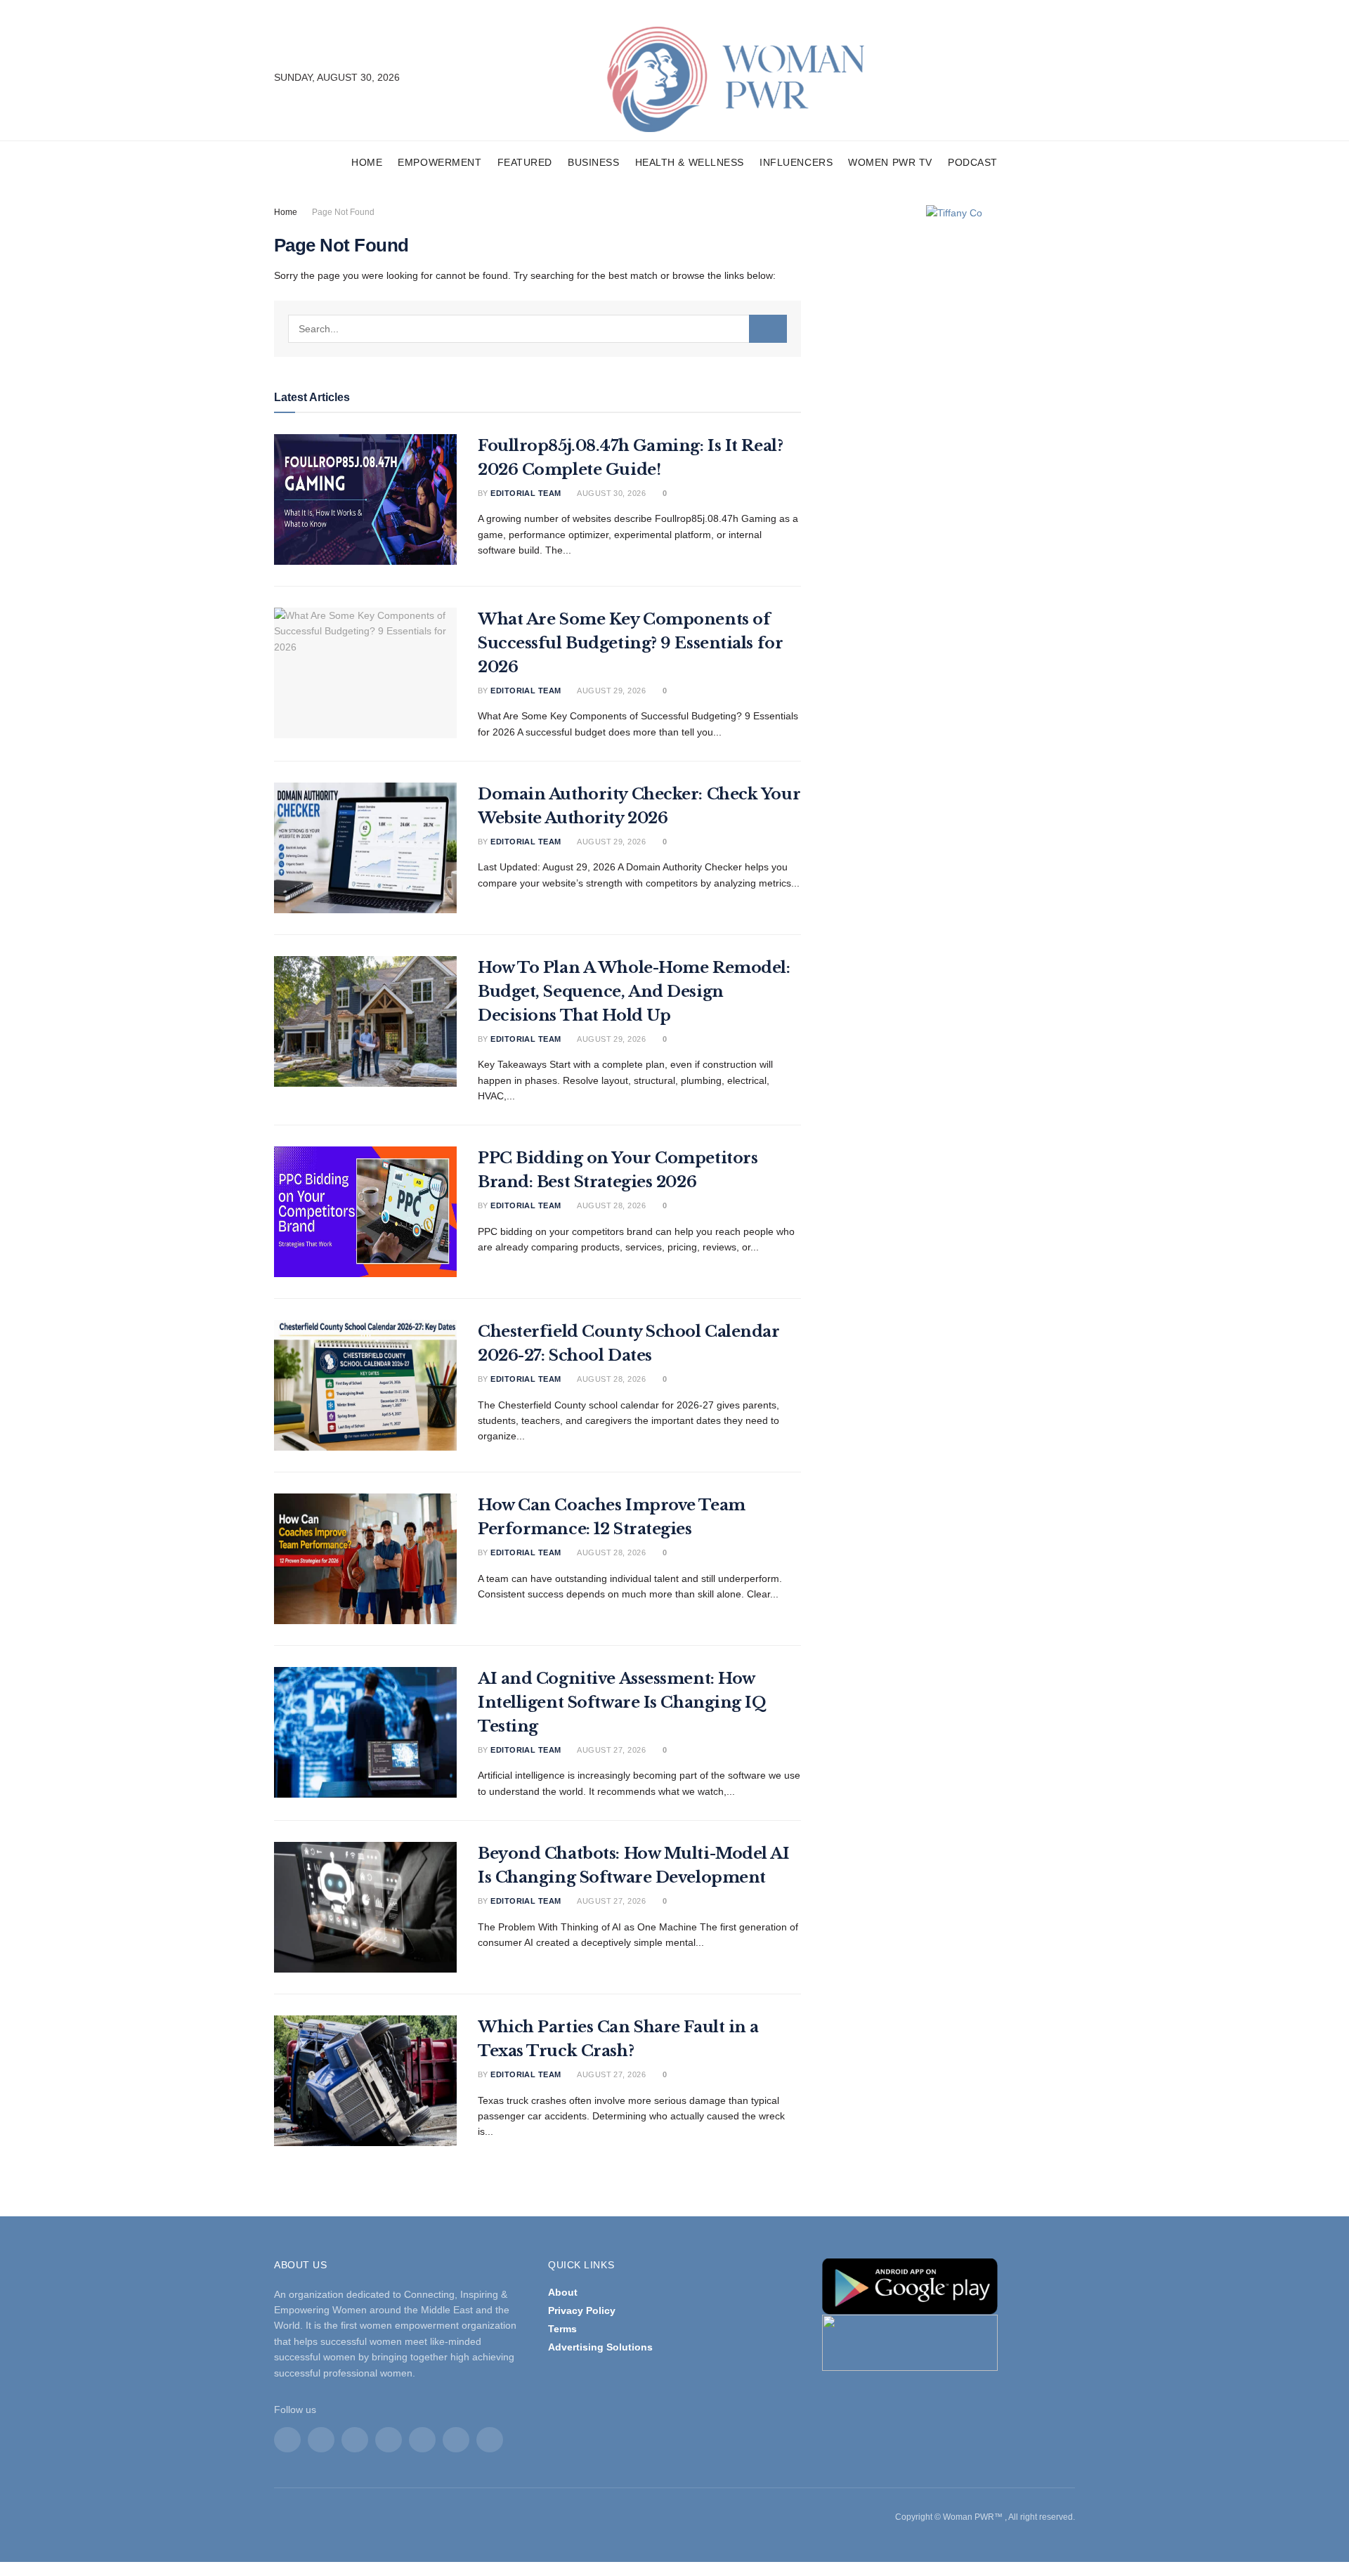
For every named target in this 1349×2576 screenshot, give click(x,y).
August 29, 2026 (611, 691)
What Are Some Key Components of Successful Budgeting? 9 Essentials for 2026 (630, 643)
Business (593, 162)
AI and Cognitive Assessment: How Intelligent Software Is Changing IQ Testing (622, 1702)
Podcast (973, 162)
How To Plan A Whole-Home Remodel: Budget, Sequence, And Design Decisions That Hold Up (634, 992)
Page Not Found (343, 212)
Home (367, 162)
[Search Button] (768, 329)
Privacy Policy (582, 2310)
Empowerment (439, 162)
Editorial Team (526, 493)
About (563, 2292)
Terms (562, 2329)
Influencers (796, 162)
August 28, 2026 (611, 1205)
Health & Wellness (690, 162)
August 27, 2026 (611, 1750)
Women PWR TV (890, 162)
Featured (525, 162)
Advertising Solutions (600, 2347)
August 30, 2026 (611, 493)
